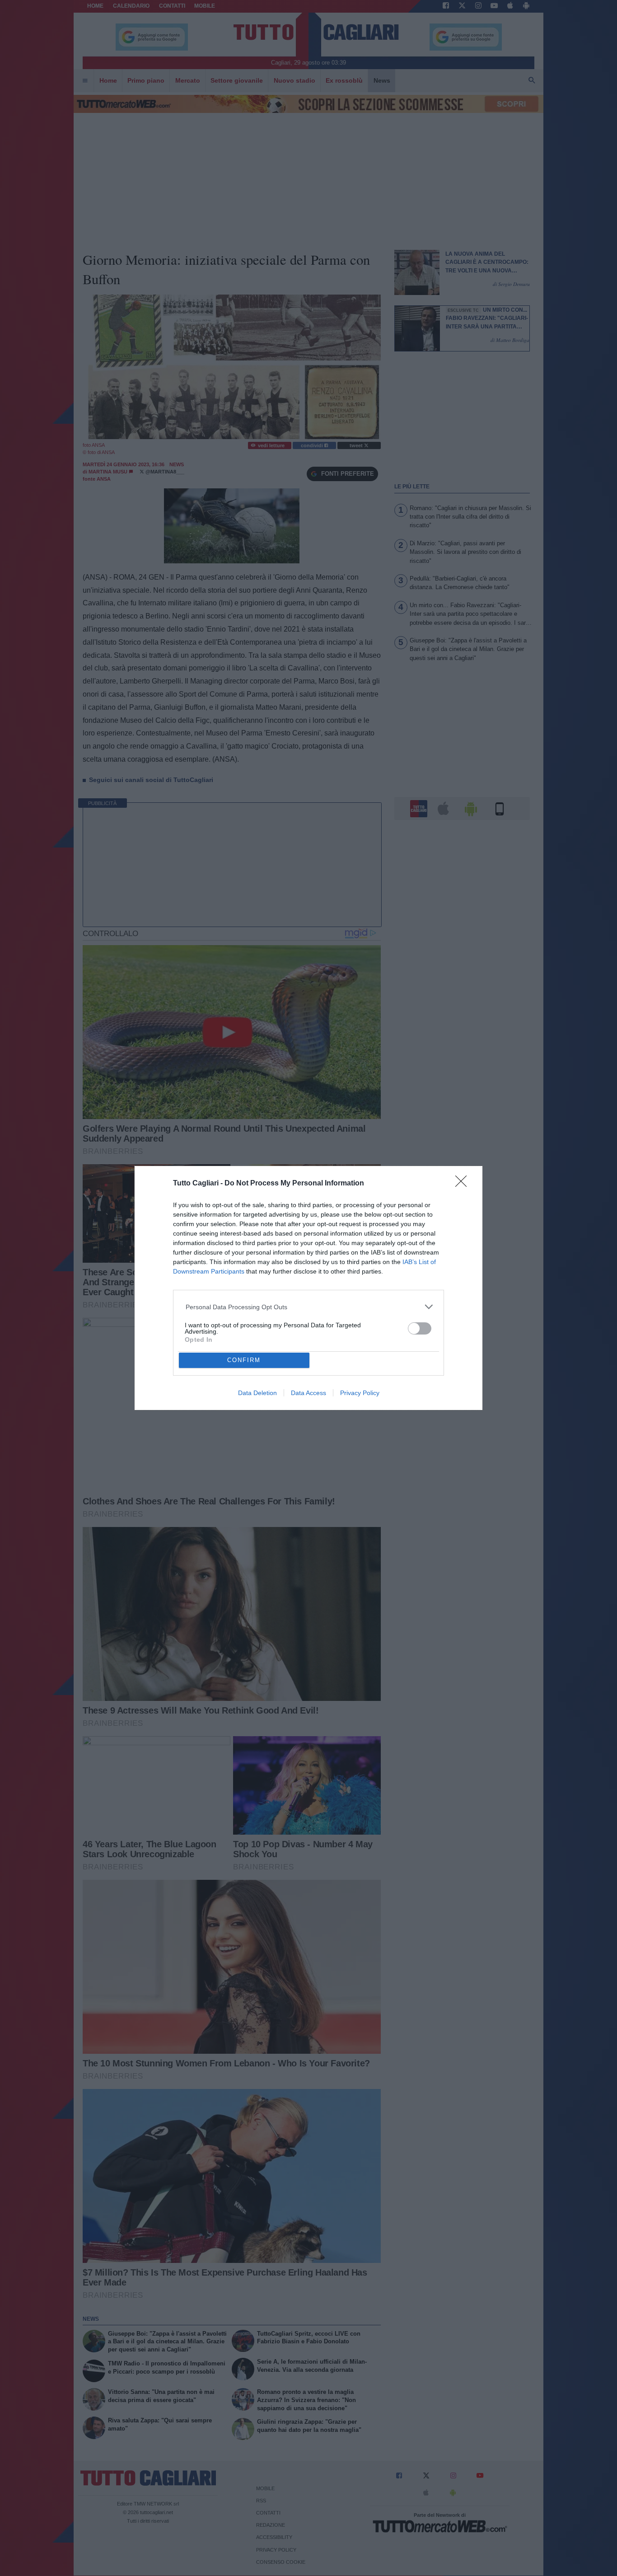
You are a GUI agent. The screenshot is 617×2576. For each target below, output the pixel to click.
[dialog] (308, 1288)
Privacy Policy (360, 1393)
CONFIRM (244, 1360)
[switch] (420, 1328)
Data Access (308, 1393)
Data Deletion (257, 1393)
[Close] (464, 1184)
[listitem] (309, 1307)
